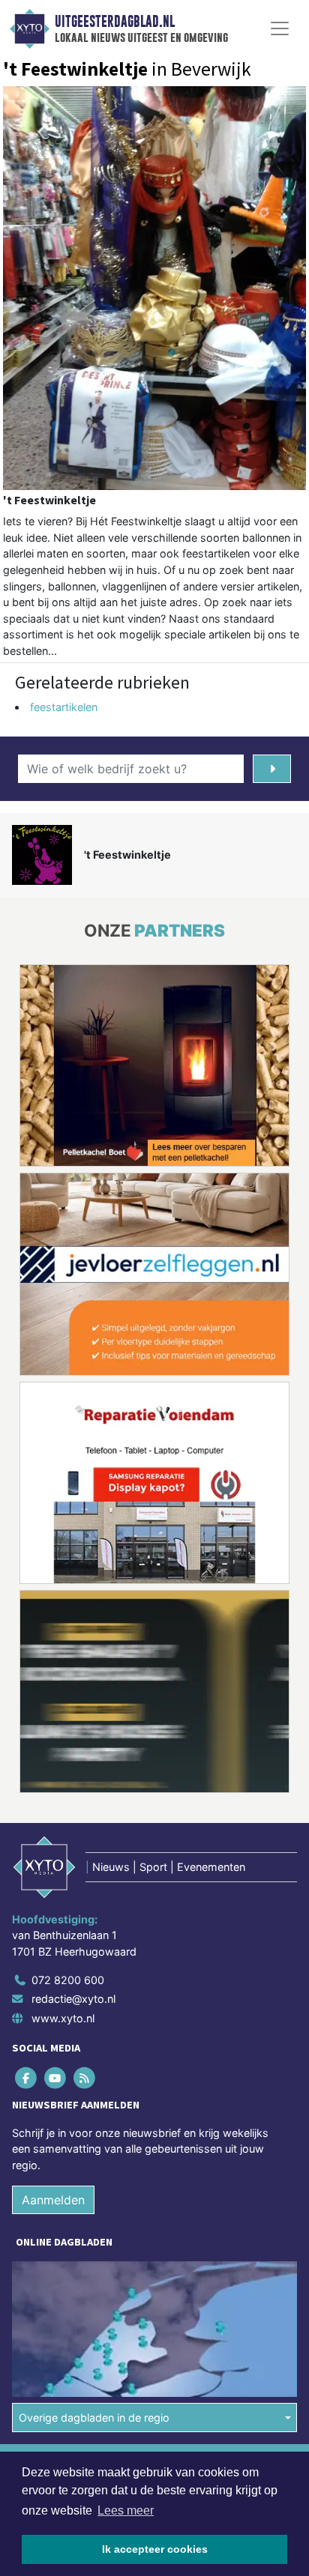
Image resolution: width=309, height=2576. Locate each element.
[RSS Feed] (85, 2077)
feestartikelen (64, 707)
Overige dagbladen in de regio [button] (94, 2418)
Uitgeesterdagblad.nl (115, 22)
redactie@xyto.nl (73, 1999)
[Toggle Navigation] (280, 28)
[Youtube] (56, 2077)
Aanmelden (53, 2200)
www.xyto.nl (63, 2018)
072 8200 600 (68, 1980)
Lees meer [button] (126, 2510)
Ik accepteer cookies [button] (155, 2549)
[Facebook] (27, 2077)
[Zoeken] (272, 769)
